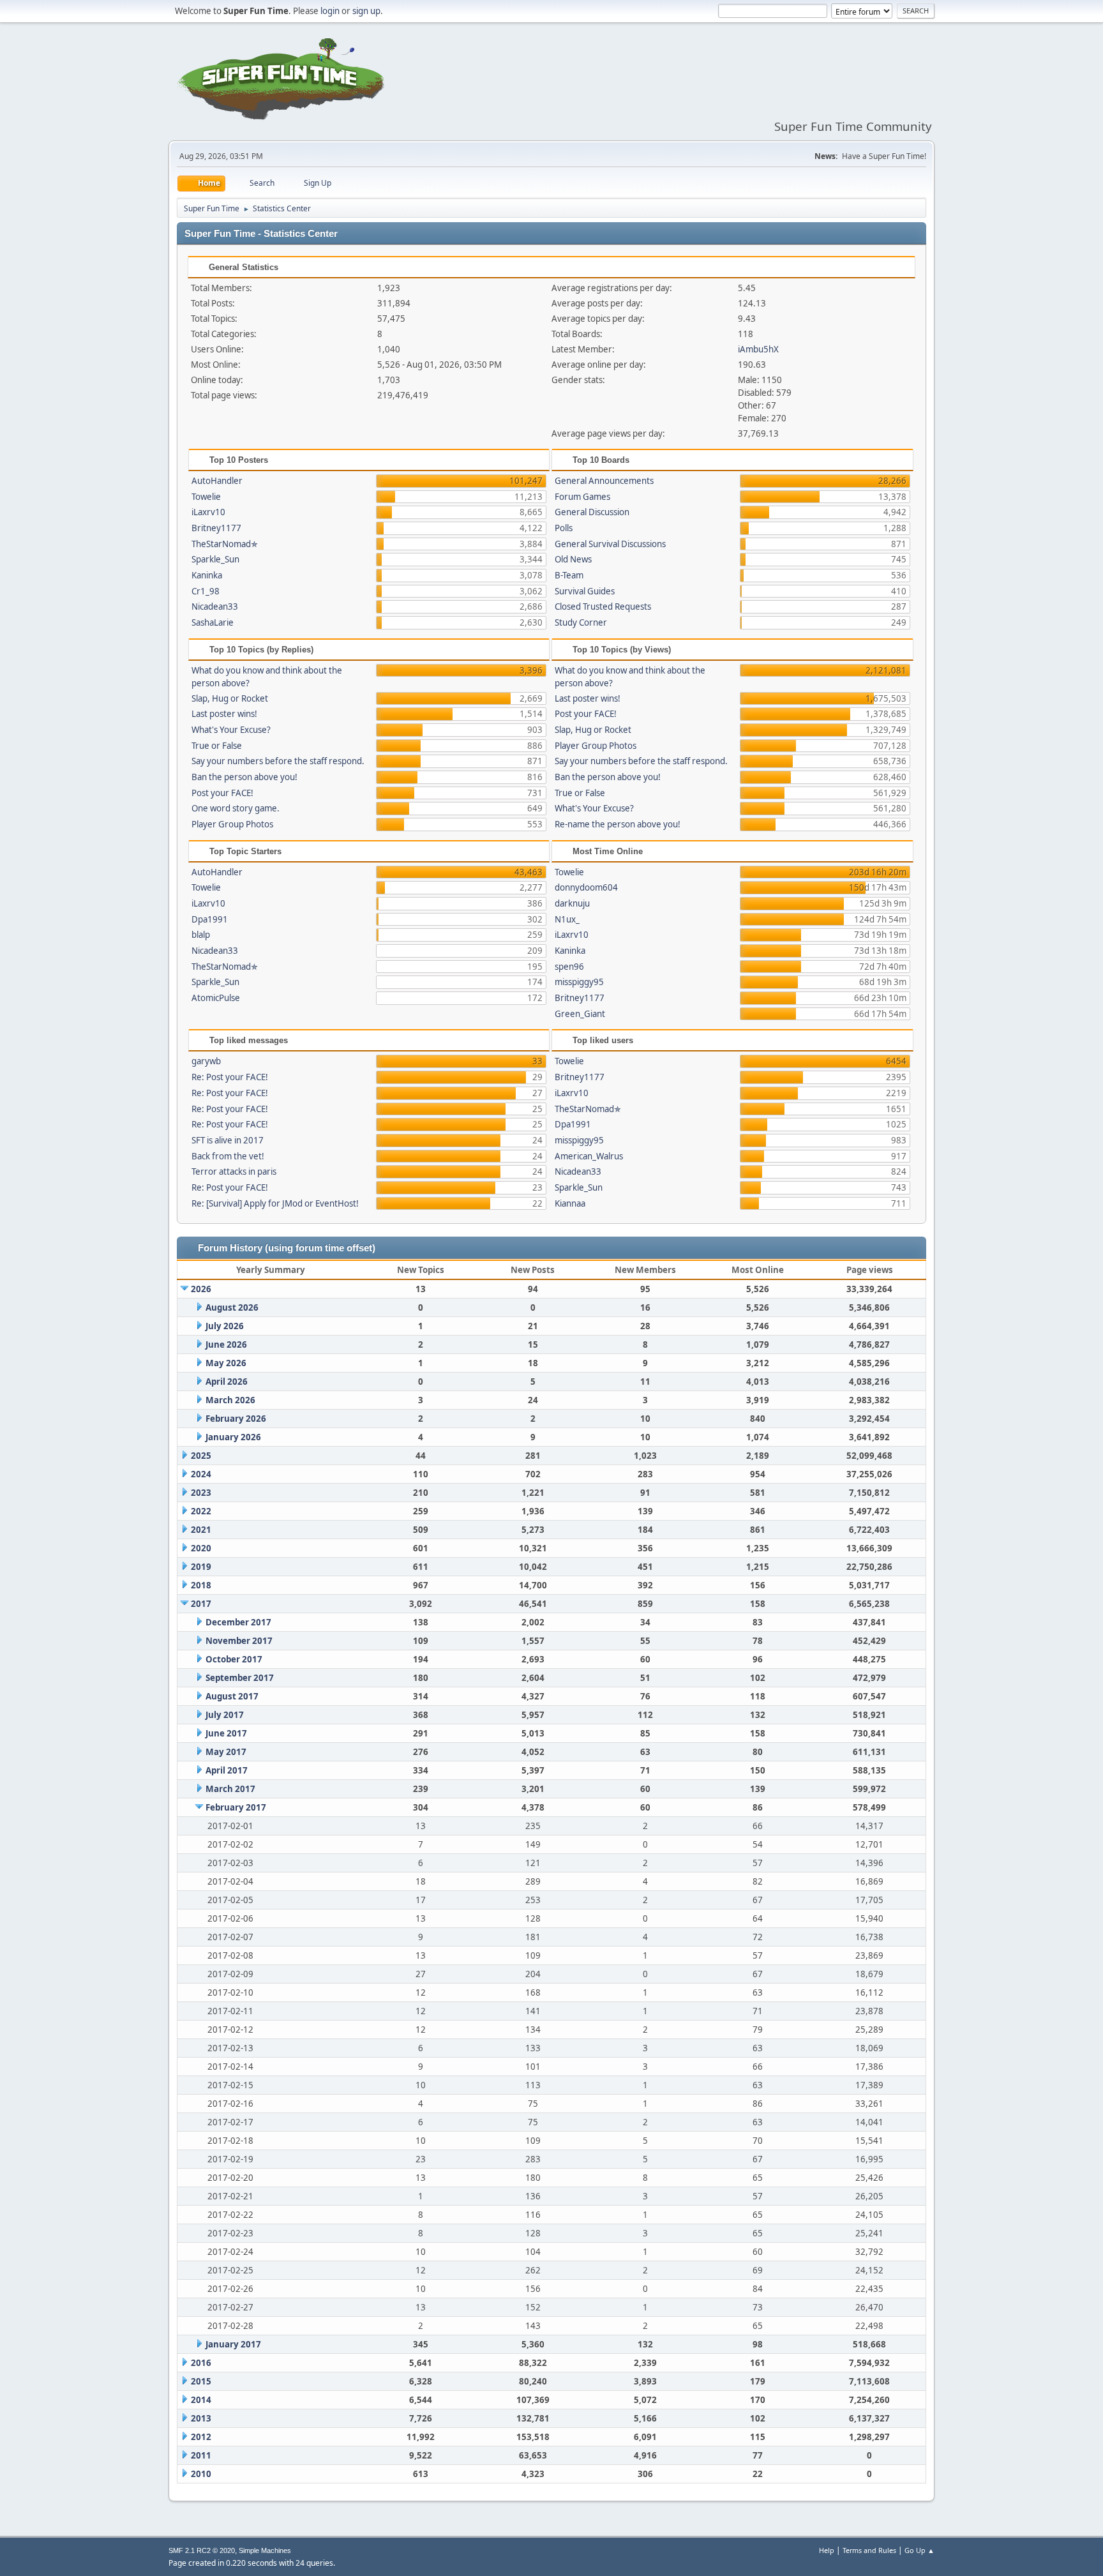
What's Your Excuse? (231, 730)
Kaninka (207, 575)
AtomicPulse (216, 998)
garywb (206, 1061)
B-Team (569, 575)
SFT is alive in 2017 (228, 1140)
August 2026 (232, 1307)
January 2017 (233, 2344)
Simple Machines (265, 2550)
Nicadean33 (215, 606)
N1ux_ (567, 919)
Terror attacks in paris (234, 1171)
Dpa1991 (210, 919)
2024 (201, 1474)
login (330, 11)
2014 (201, 2400)
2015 (201, 2381)
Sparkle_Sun (215, 559)
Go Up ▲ (919, 2550)
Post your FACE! (222, 793)
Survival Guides (585, 591)
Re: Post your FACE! (230, 1077)
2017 (201, 1604)
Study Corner (581, 622)
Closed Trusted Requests (603, 606)
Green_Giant (580, 1014)
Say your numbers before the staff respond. (278, 761)
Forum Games (582, 497)
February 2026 (236, 1419)
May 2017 (226, 1752)
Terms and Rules (869, 2550)
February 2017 (236, 1807)
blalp (201, 935)
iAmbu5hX (758, 349)
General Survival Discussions (610, 544)
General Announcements (604, 481)
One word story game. (236, 808)
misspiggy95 (579, 982)
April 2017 (227, 1770)
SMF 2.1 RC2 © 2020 (202, 2550)
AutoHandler (217, 481)
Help (827, 2550)
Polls (564, 528)
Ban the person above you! (244, 777)
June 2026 (226, 1344)
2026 (201, 1289)
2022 (201, 1511)
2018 (201, 1585)
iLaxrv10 (208, 512)
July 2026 (225, 1326)
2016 (201, 2363)
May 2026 (226, 1363)
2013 (201, 2418)
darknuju (572, 903)
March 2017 (230, 1789)
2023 (201, 1493)
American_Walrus (589, 1156)
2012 (201, 2437)
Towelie (206, 497)
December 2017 (238, 1622)
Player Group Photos (232, 824)
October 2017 (234, 1659)
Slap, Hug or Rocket (230, 698)
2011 (201, 2455)
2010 (201, 2474)
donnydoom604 (586, 887)
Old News (573, 559)
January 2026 (233, 1437)
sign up (366, 11)
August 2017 (232, 1696)
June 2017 (226, 1733)
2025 (201, 1456)
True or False (217, 746)
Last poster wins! (224, 714)
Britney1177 (216, 528)
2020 (201, 1548)
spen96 (569, 967)
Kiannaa (570, 1203)
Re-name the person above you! (618, 824)
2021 (201, 1530)
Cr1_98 (206, 591)
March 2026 (230, 1400)
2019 (201, 1567)
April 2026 (227, 1382)
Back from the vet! (228, 1156)
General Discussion (592, 512)
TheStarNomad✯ (225, 544)
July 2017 (225, 1715)
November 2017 (239, 1641)
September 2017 (240, 1678)
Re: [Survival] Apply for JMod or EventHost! (275, 1203)
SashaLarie (213, 622)
